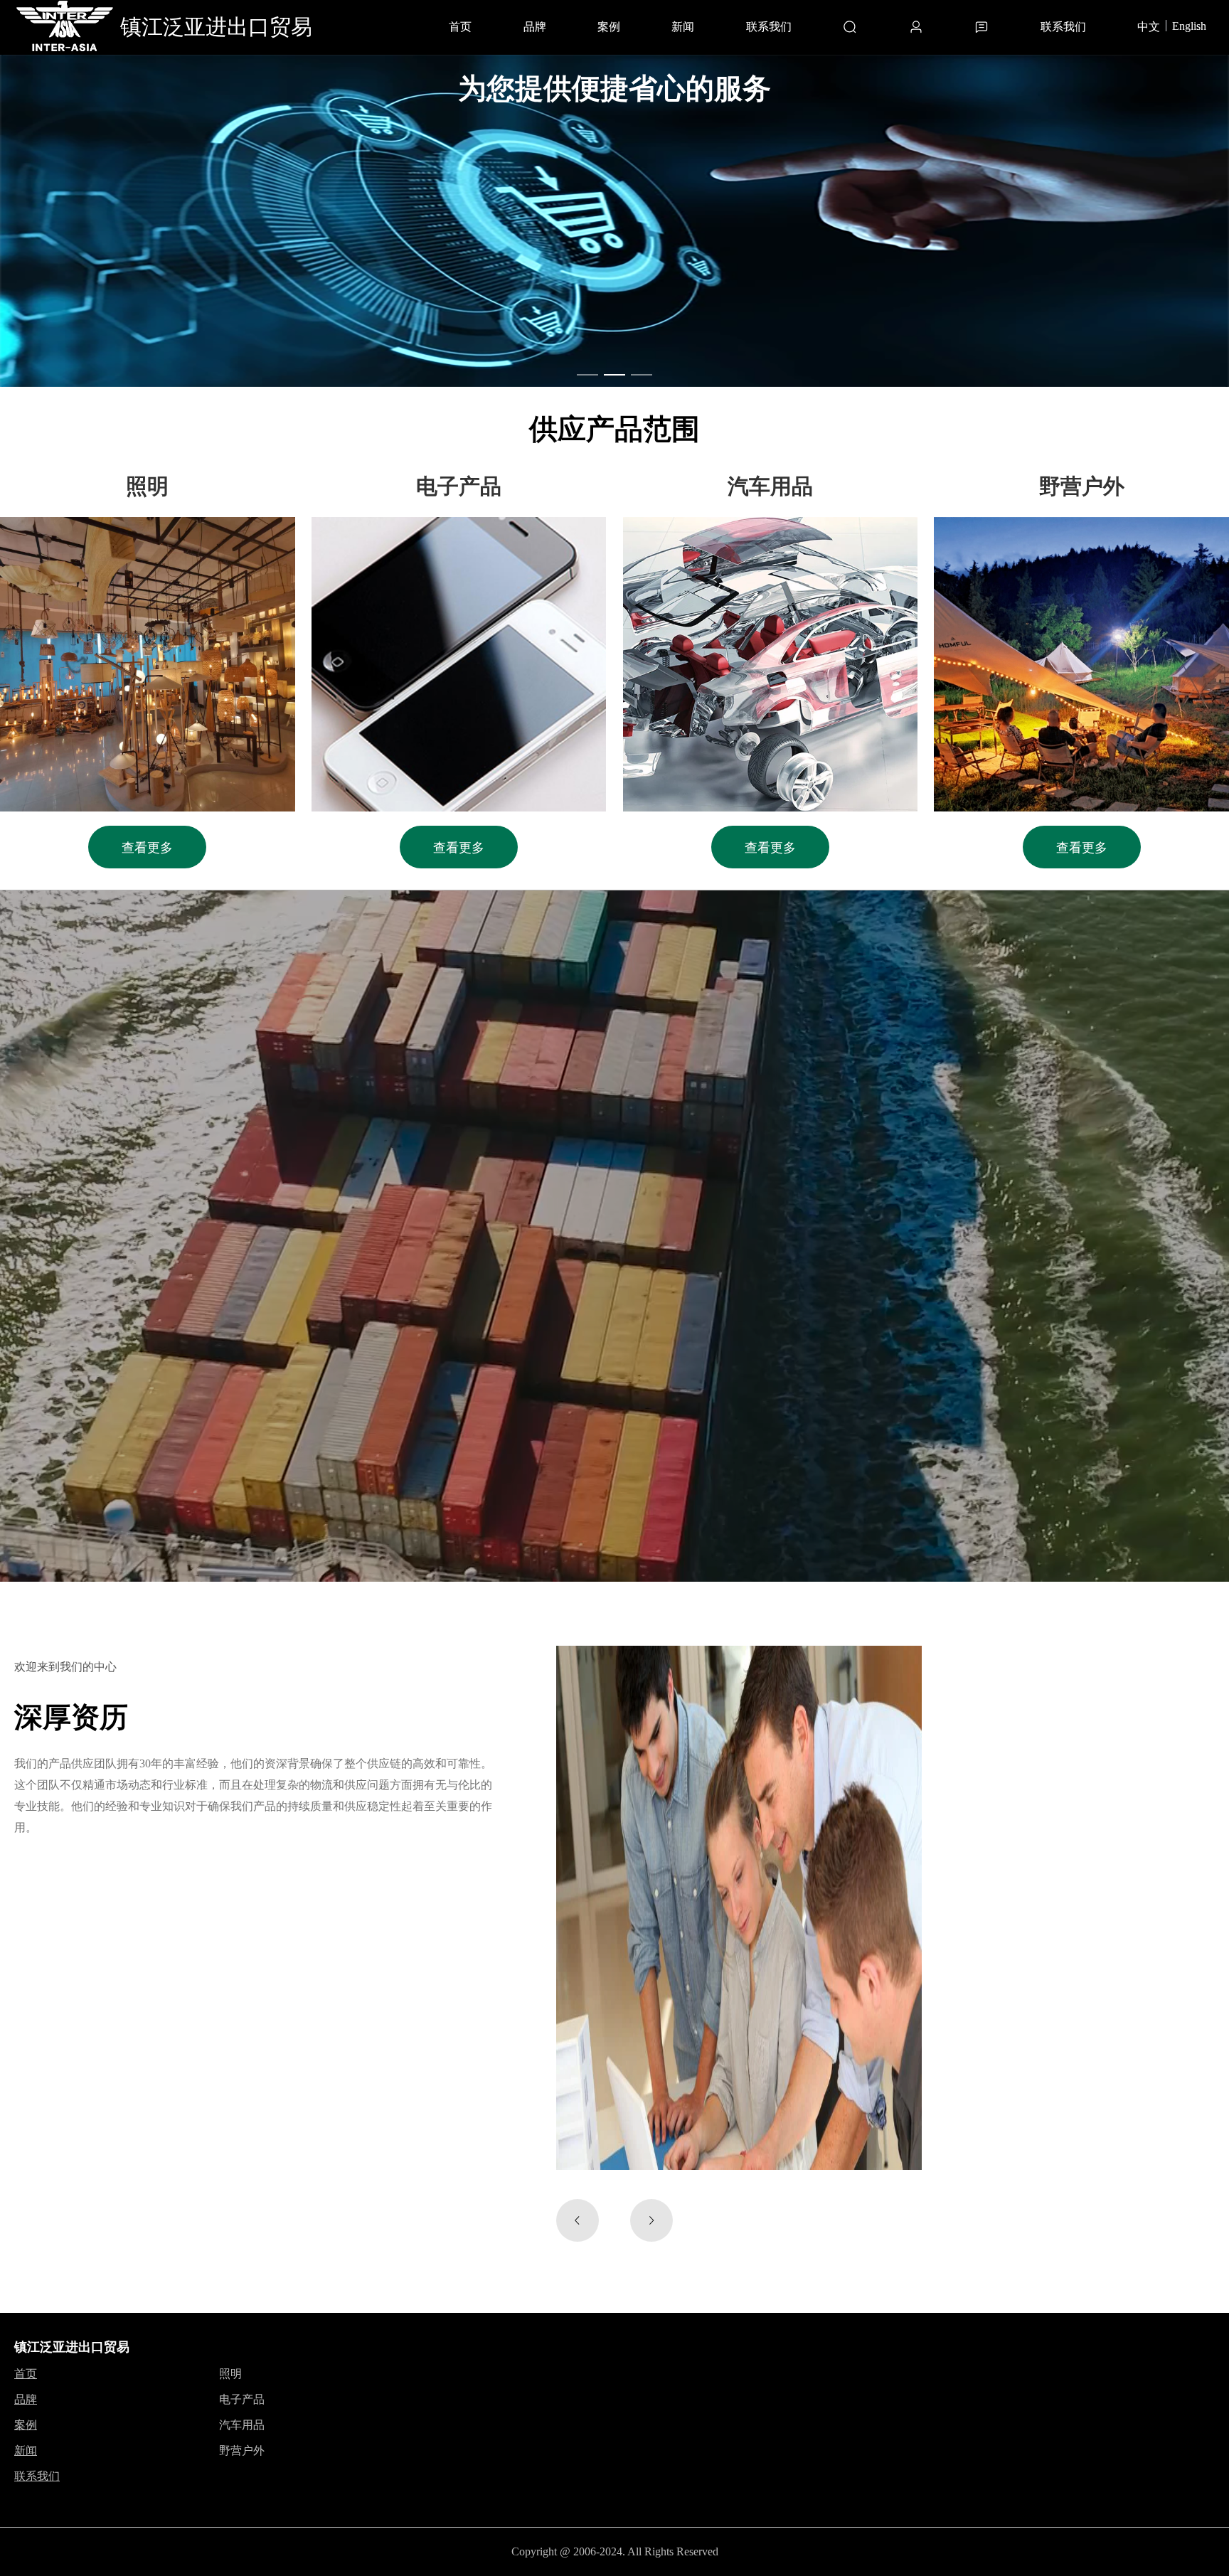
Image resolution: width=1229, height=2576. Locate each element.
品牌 (535, 27)
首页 (460, 27)
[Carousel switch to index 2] (614, 375)
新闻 (683, 27)
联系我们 (769, 27)
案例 (609, 27)
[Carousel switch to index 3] (642, 375)
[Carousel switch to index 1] (587, 375)
